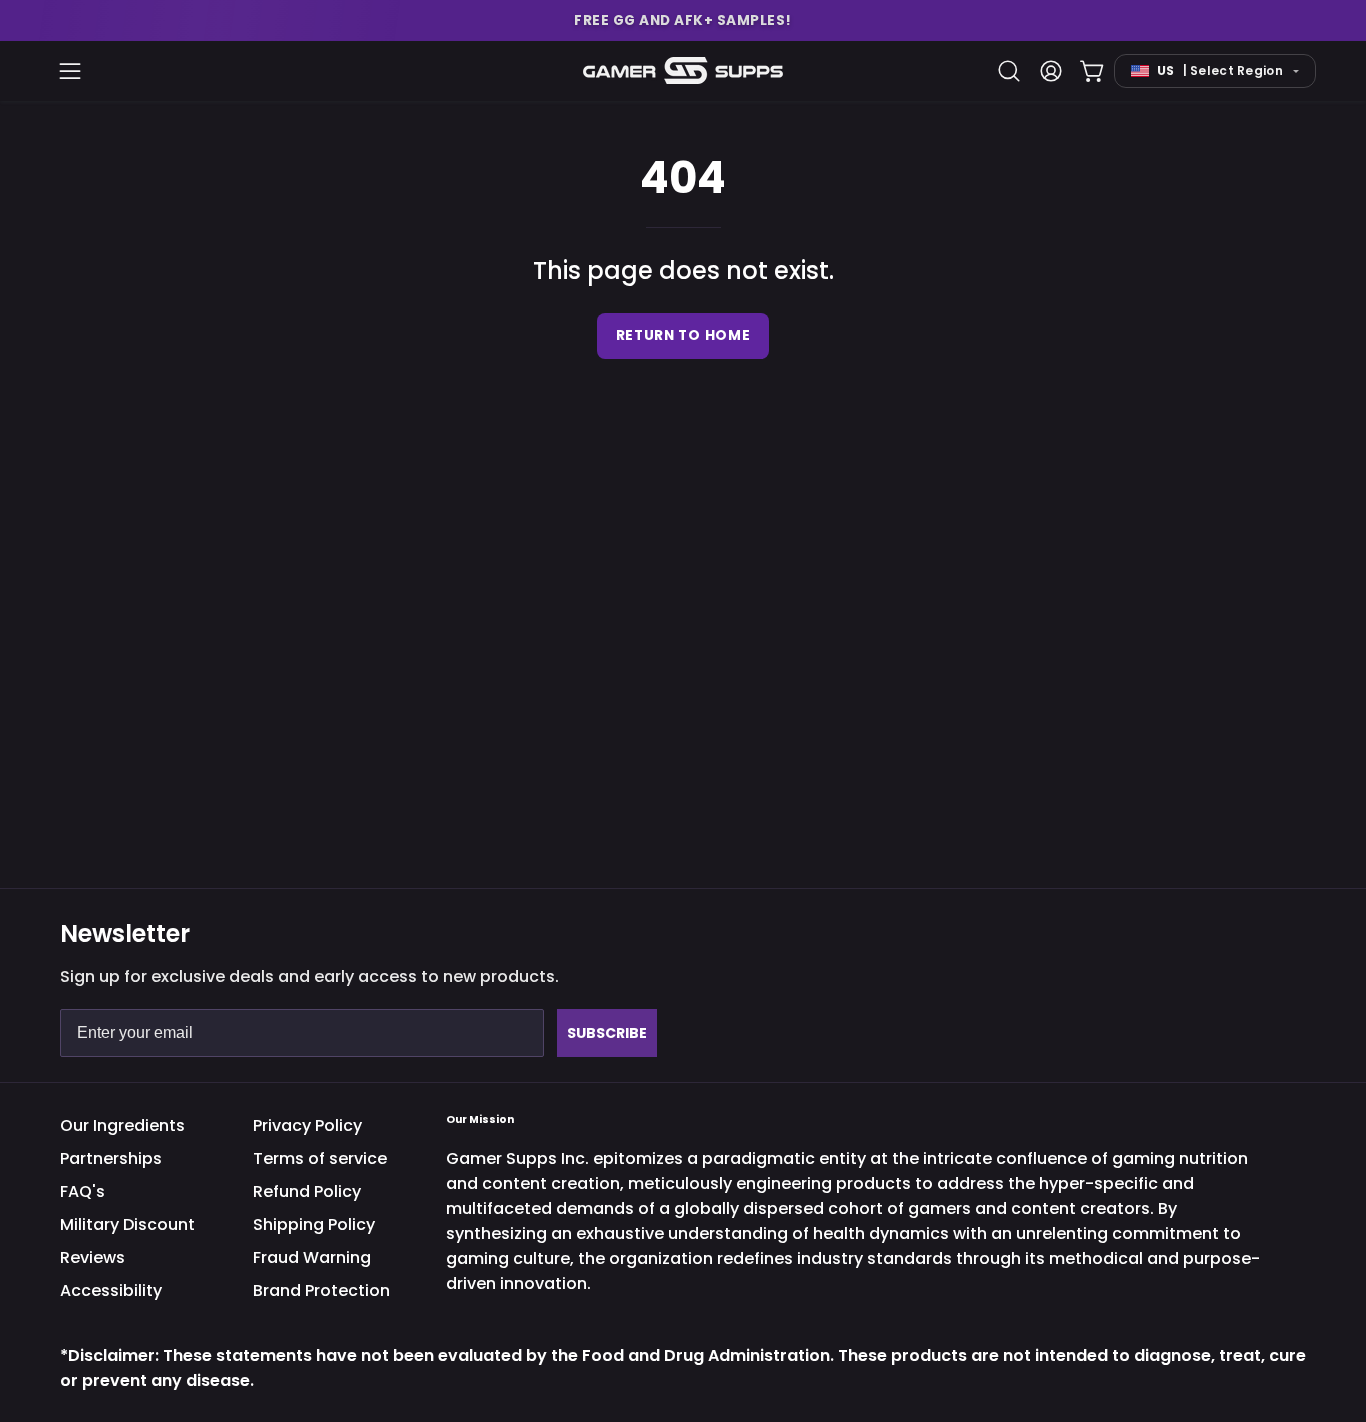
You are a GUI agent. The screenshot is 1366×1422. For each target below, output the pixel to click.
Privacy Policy (307, 1125)
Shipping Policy (314, 1224)
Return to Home (683, 335)
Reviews (92, 1257)
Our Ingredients (122, 1125)
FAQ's (82, 1191)
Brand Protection (321, 1290)
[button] (683, 20)
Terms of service (320, 1158)
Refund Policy (307, 1191)
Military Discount (127, 1224)
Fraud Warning (312, 1257)
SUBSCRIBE (607, 1033)
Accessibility (111, 1290)
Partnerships (111, 1158)
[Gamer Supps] (683, 70)
